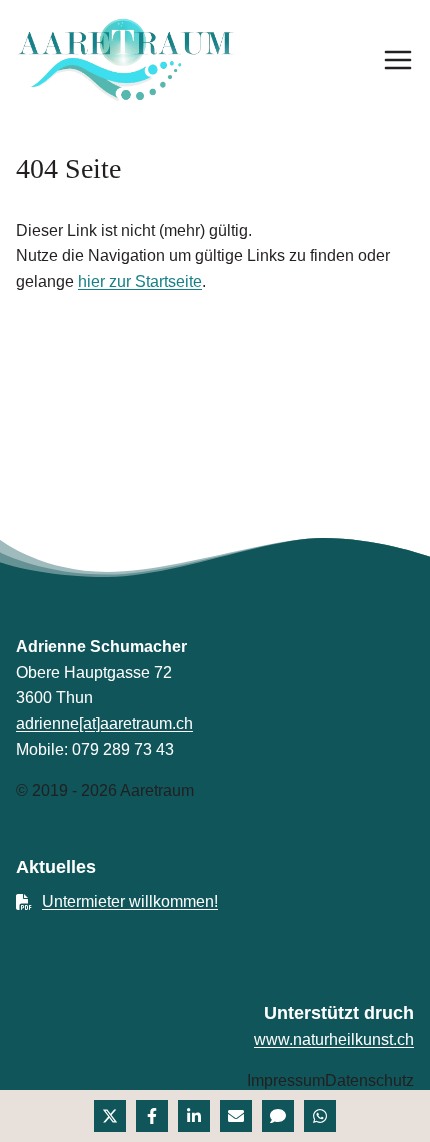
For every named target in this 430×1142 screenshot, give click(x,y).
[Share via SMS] (278, 1116)
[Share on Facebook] (152, 1116)
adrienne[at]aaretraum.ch (104, 723)
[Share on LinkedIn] (194, 1116)
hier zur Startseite (140, 281)
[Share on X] (110, 1116)
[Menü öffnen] (398, 60)
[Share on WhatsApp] (320, 1116)
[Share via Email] (236, 1116)
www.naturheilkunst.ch (334, 1039)
